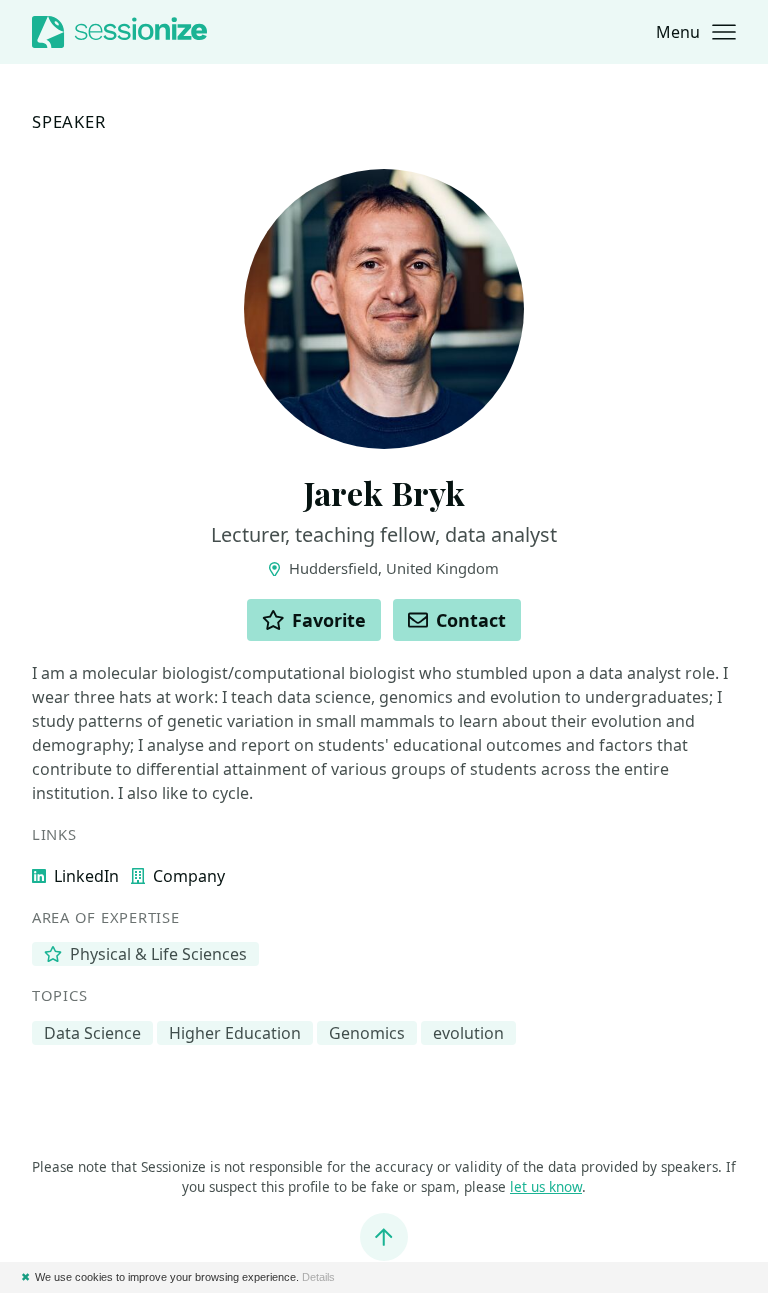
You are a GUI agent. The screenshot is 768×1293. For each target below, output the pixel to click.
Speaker (69, 122)
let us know (546, 1187)
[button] (696, 32)
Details (318, 1277)
